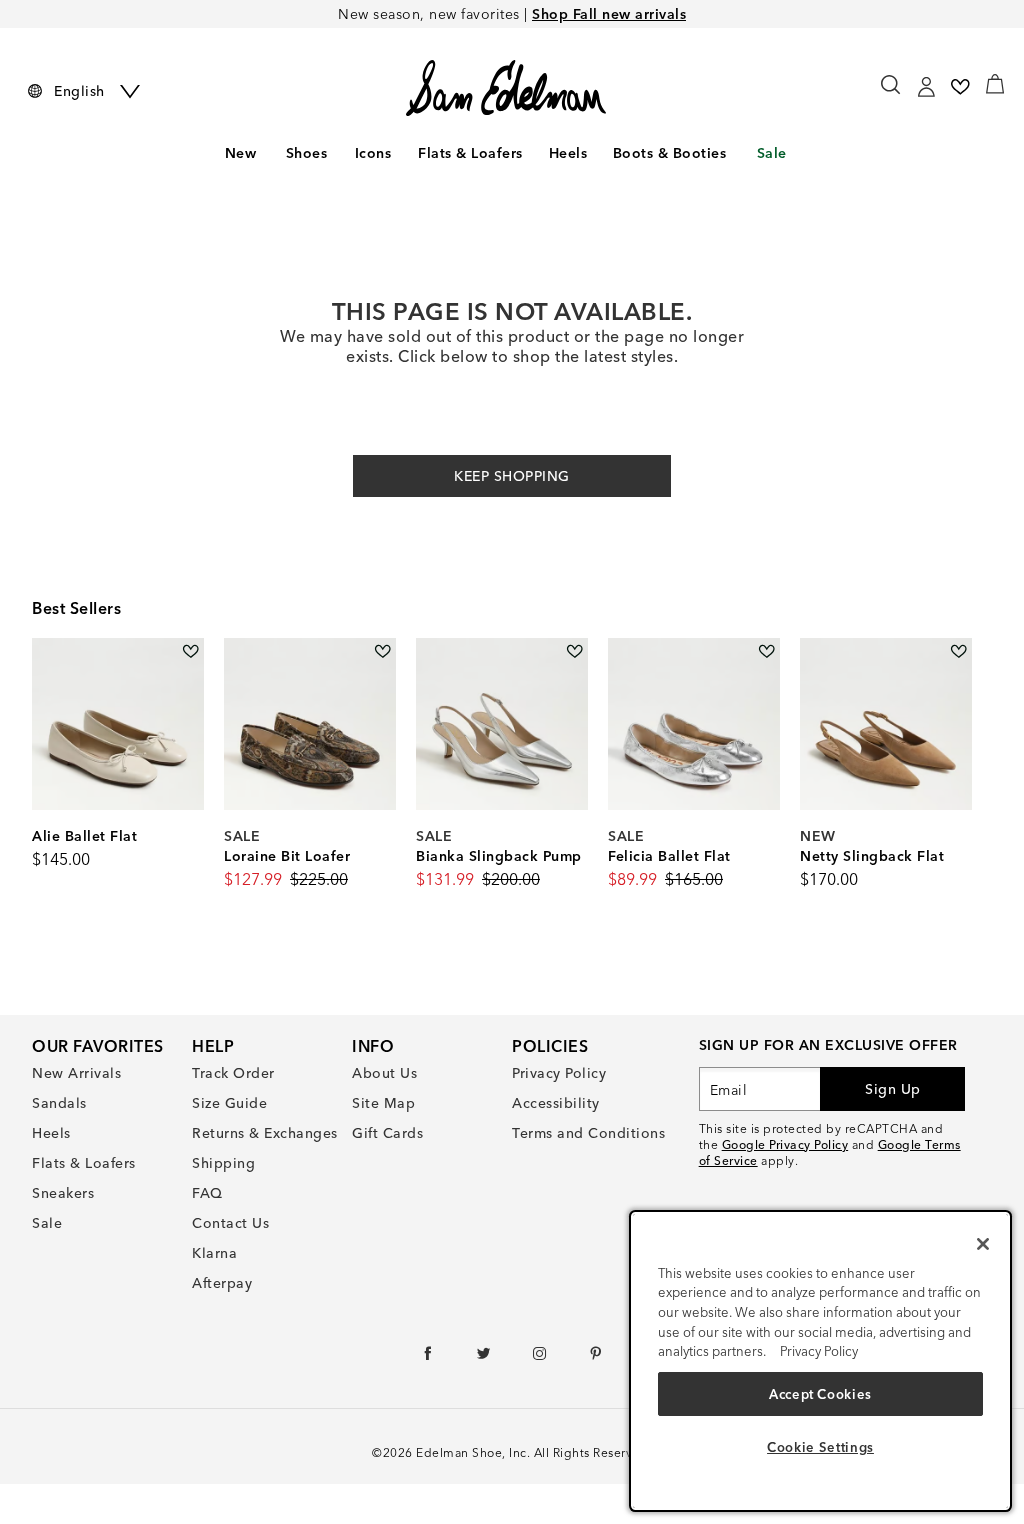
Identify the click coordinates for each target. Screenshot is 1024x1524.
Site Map (383, 1103)
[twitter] (484, 1358)
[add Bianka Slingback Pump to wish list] (574, 651)
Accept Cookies (820, 1394)
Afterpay (222, 1283)
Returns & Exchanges (265, 1133)
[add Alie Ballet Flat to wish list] (190, 651)
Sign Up (893, 1089)
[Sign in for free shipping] (926, 87)
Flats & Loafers (470, 153)
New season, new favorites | (512, 14)
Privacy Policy (559, 1073)
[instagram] (540, 1358)
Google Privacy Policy (785, 1144)
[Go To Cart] (994, 84)
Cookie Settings (820, 1447)
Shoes (307, 153)
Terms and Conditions (588, 1133)
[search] (891, 94)
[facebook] (428, 1358)
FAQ (207, 1193)
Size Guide (229, 1103)
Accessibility (556, 1103)
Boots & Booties (670, 153)
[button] (333, 154)
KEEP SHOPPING (512, 476)
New (241, 153)
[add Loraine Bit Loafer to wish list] (382, 651)
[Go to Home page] (505, 88)
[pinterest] (596, 1358)
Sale (772, 153)
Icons (373, 153)
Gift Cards (387, 1133)
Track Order (233, 1073)
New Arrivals (76, 1073)
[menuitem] (240, 157)
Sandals (59, 1103)
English (79, 91)
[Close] (983, 1244)
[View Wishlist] (960, 87)
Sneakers (63, 1193)
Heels (568, 153)
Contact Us (230, 1223)
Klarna (214, 1253)
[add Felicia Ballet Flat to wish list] (766, 651)
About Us (384, 1073)
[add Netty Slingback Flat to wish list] (958, 651)
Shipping (223, 1163)
